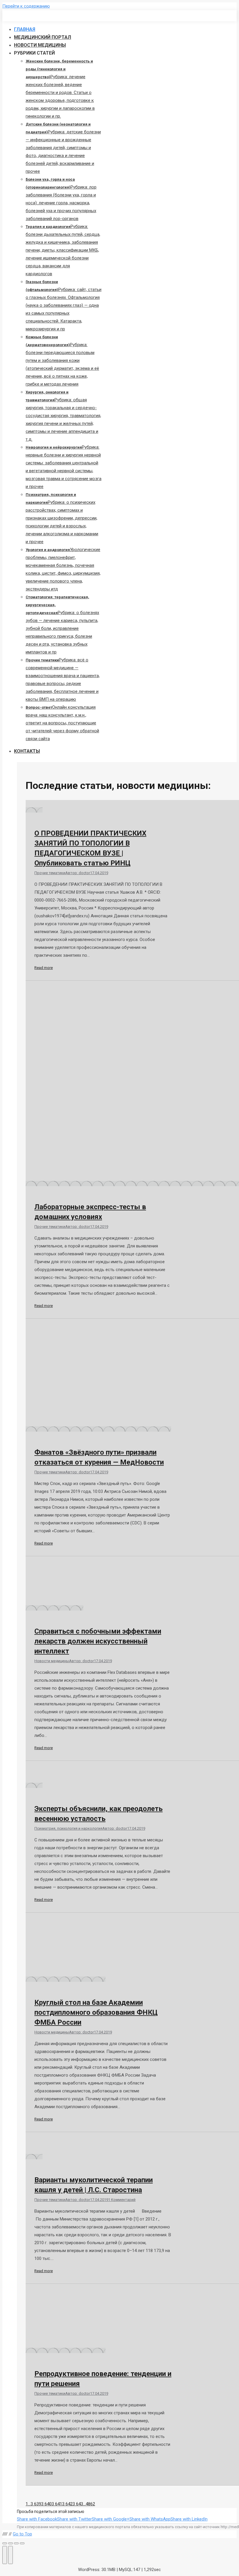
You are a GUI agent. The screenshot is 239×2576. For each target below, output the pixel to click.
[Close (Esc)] (5, 2543)
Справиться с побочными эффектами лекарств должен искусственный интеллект (98, 1641)
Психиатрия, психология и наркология (68, 1828)
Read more (44, 968)
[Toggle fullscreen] (16, 2543)
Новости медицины (52, 1661)
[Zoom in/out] (22, 2543)
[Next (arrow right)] (10, 2555)
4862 (90, 2504)
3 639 (36, 2504)
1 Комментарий (122, 2200)
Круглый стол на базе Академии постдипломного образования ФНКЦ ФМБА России (96, 2012)
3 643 (78, 2504)
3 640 (46, 2504)
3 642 (67, 2504)
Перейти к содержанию (26, 6)
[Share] (10, 2543)
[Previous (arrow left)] (5, 2555)
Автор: (78, 873)
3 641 (57, 2504)
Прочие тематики (50, 873)
